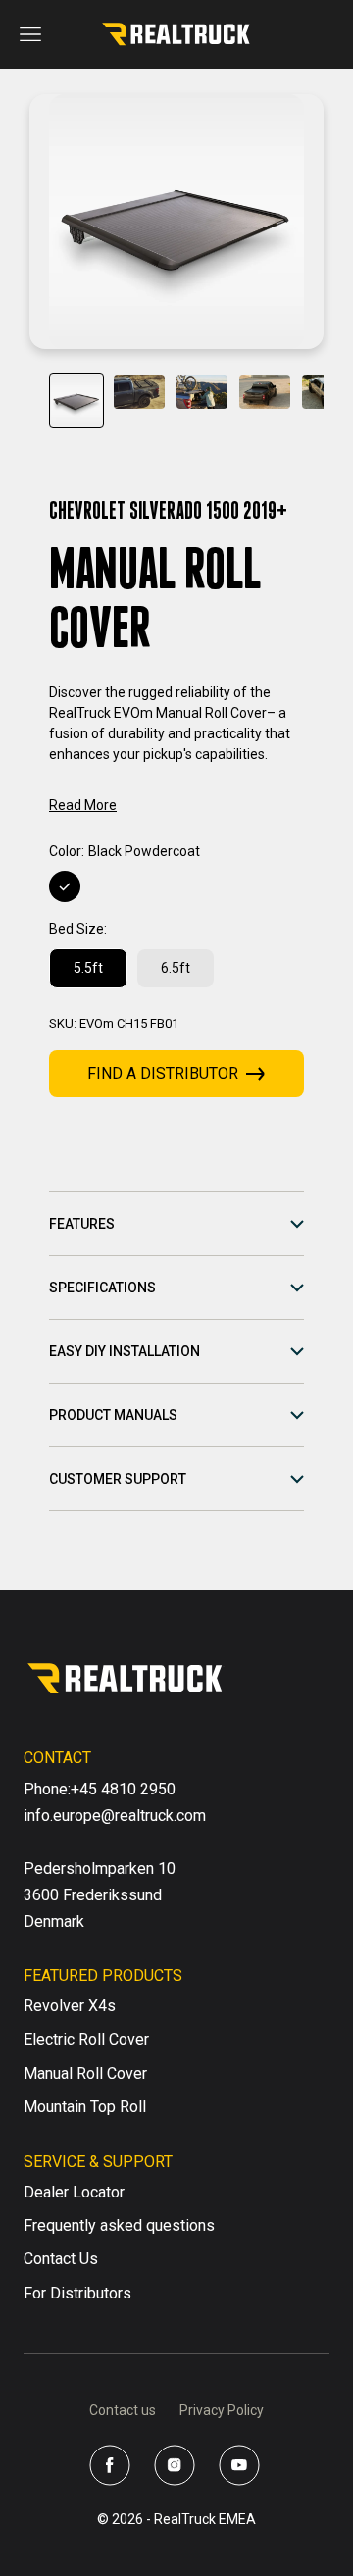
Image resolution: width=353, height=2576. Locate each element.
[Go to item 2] (139, 392)
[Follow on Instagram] (175, 2465)
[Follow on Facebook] (110, 2465)
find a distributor (163, 1073)
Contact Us (61, 2259)
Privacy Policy (222, 2410)
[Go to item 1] (76, 400)
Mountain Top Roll (85, 2107)
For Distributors (77, 2293)
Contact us (123, 2410)
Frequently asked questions (119, 2225)
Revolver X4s (70, 2006)
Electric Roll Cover (86, 2039)
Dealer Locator (74, 2192)
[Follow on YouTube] (239, 2465)
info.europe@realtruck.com (115, 1816)
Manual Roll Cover (85, 2073)
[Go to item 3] (202, 392)
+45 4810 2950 (123, 1789)
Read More (83, 805)
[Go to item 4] (265, 392)
